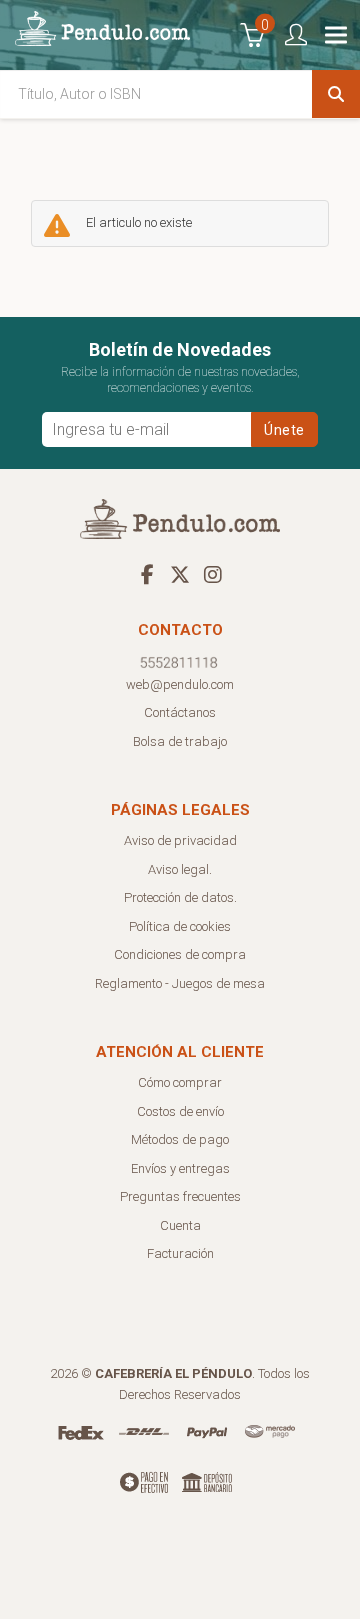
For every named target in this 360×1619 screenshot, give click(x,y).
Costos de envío (180, 1111)
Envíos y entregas (180, 1168)
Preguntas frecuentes (180, 1196)
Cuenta (180, 1225)
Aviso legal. (180, 869)
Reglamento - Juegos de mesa (180, 983)
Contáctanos (180, 712)
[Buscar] (336, 94)
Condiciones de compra (180, 954)
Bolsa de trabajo (180, 741)
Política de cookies (180, 926)
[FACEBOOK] (147, 574)
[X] (180, 574)
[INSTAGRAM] (213, 574)
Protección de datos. (180, 897)
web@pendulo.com (180, 684)
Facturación (180, 1253)
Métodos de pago (180, 1139)
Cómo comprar (180, 1082)
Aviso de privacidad (180, 840)
